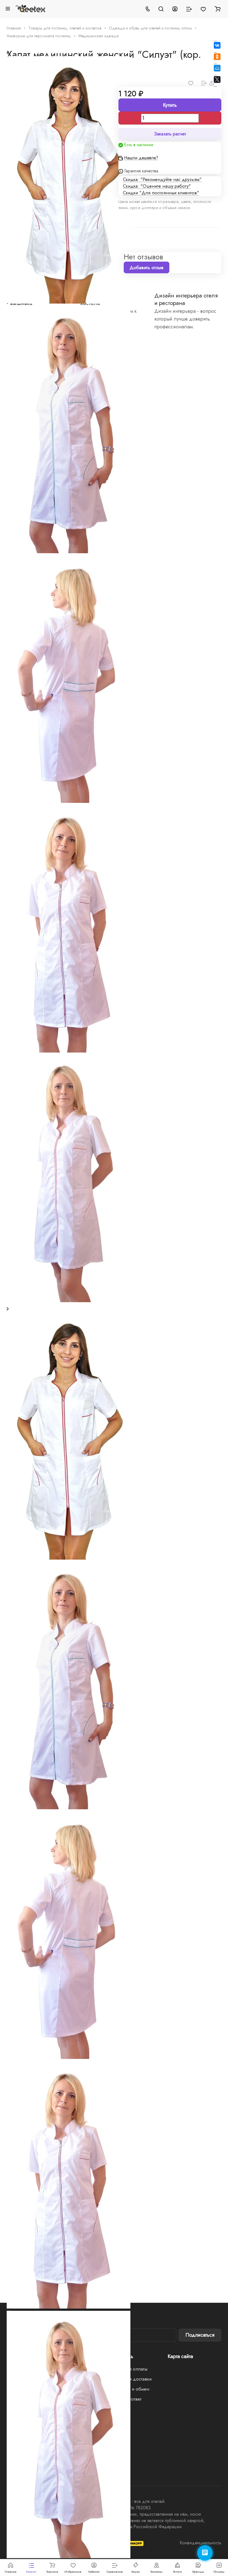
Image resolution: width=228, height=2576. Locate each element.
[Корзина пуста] (218, 9)
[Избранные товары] (203, 9)
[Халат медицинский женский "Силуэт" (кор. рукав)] (69, 1558)
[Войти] (175, 9)
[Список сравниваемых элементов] (189, 9)
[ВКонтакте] (217, 45)
